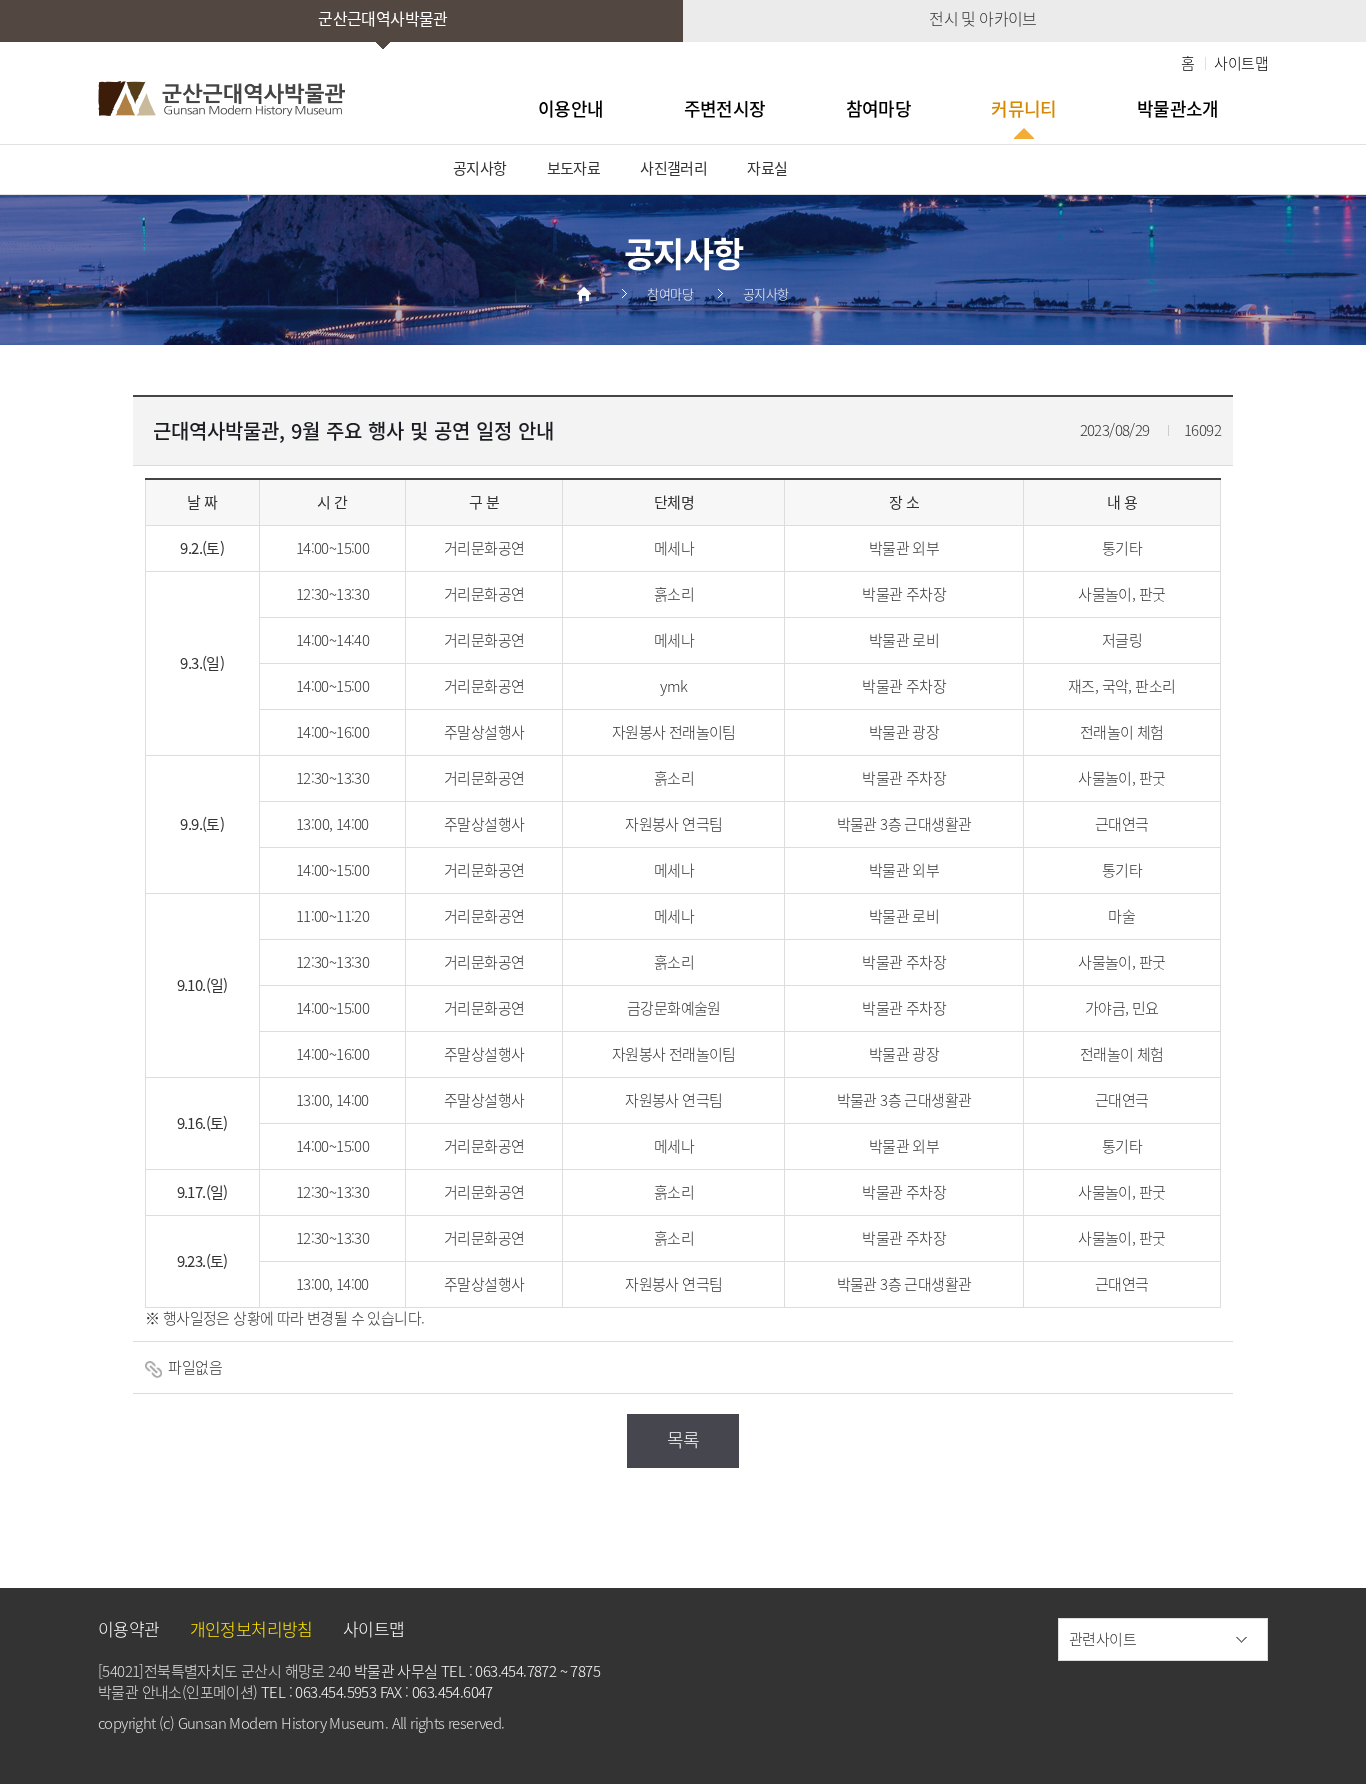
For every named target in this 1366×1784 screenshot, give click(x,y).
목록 (683, 1439)
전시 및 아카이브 (983, 18)
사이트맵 (1241, 63)
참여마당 (879, 108)
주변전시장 (725, 108)
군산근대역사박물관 (383, 18)
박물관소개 (1178, 108)
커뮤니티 (1024, 108)
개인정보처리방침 (251, 1628)
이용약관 (129, 1628)
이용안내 (571, 108)
